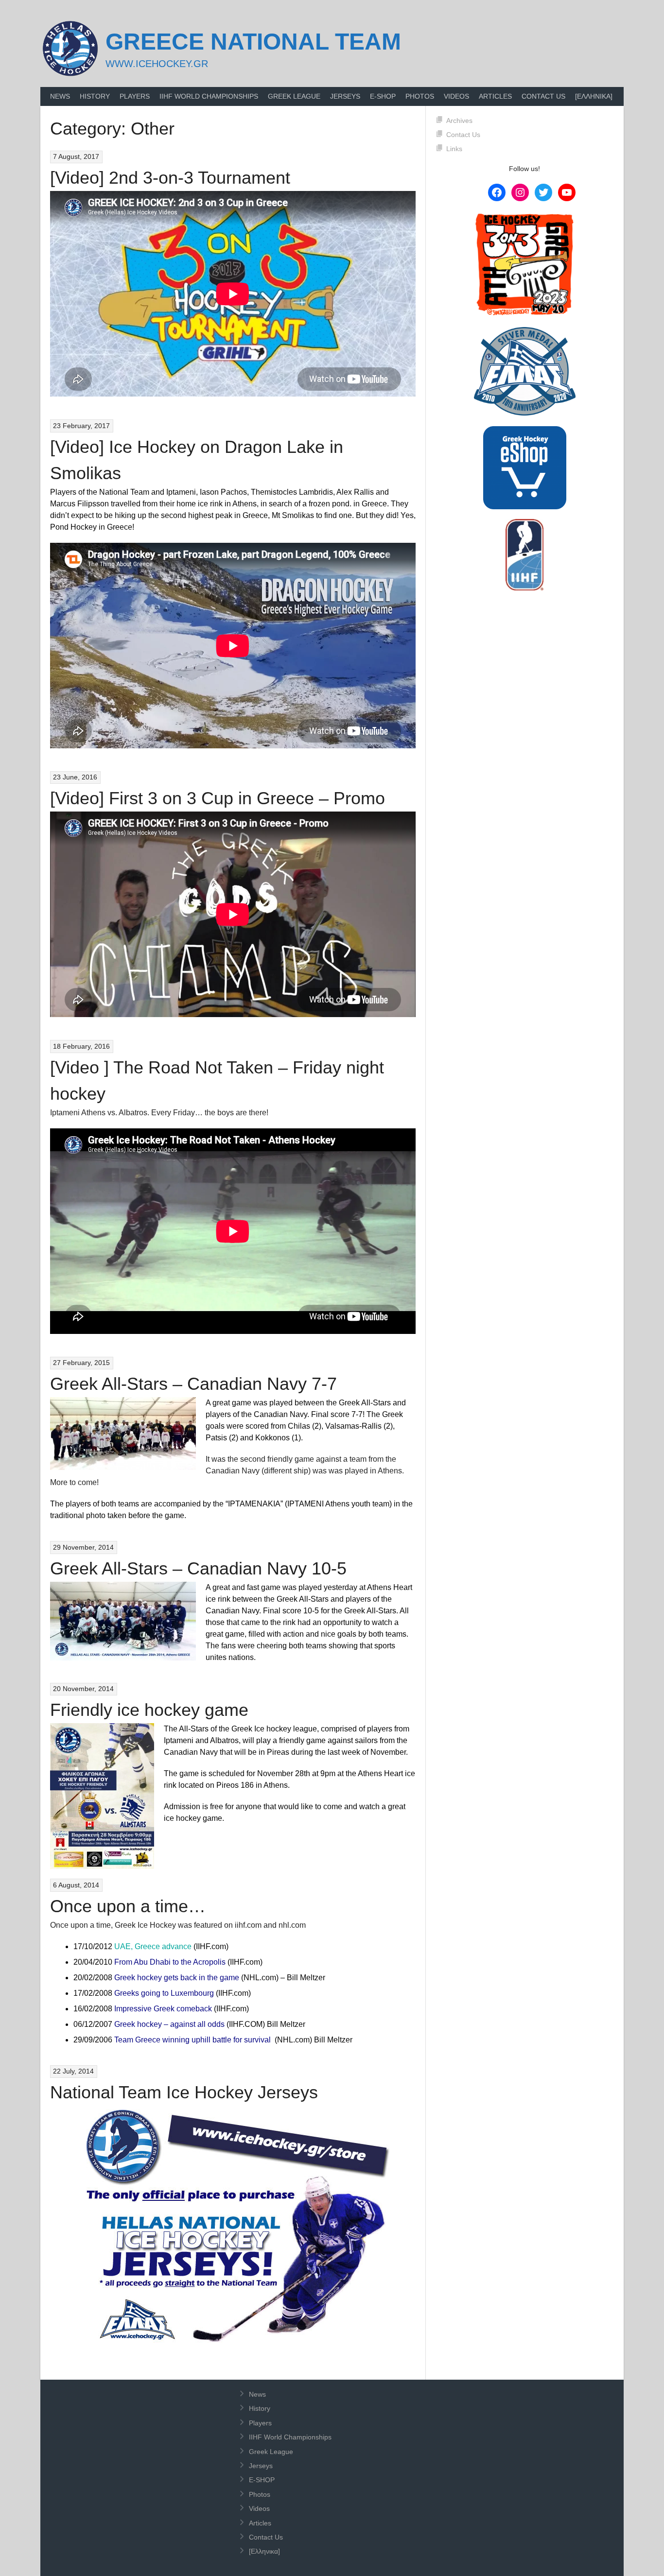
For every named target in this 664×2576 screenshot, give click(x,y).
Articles (495, 96)
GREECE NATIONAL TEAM (253, 42)
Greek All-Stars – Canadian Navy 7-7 (193, 1384)
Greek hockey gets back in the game (177, 1978)
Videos (456, 96)
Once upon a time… (128, 1906)
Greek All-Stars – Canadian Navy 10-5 (198, 1568)
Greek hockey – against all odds (169, 2024)
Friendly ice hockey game (149, 1710)
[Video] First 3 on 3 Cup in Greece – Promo (218, 798)
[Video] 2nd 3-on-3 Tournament (170, 178)
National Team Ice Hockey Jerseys (184, 2092)
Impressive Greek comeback (163, 2009)
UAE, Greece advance (153, 1946)
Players (135, 96)
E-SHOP (383, 96)
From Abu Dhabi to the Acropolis (170, 1962)
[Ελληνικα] (594, 96)
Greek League (294, 96)
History (95, 96)
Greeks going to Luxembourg (164, 1993)
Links (454, 149)
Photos (420, 96)
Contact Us (543, 96)
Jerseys (345, 96)
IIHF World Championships (209, 96)
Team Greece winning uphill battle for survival (192, 2040)
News (60, 96)
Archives (459, 121)
